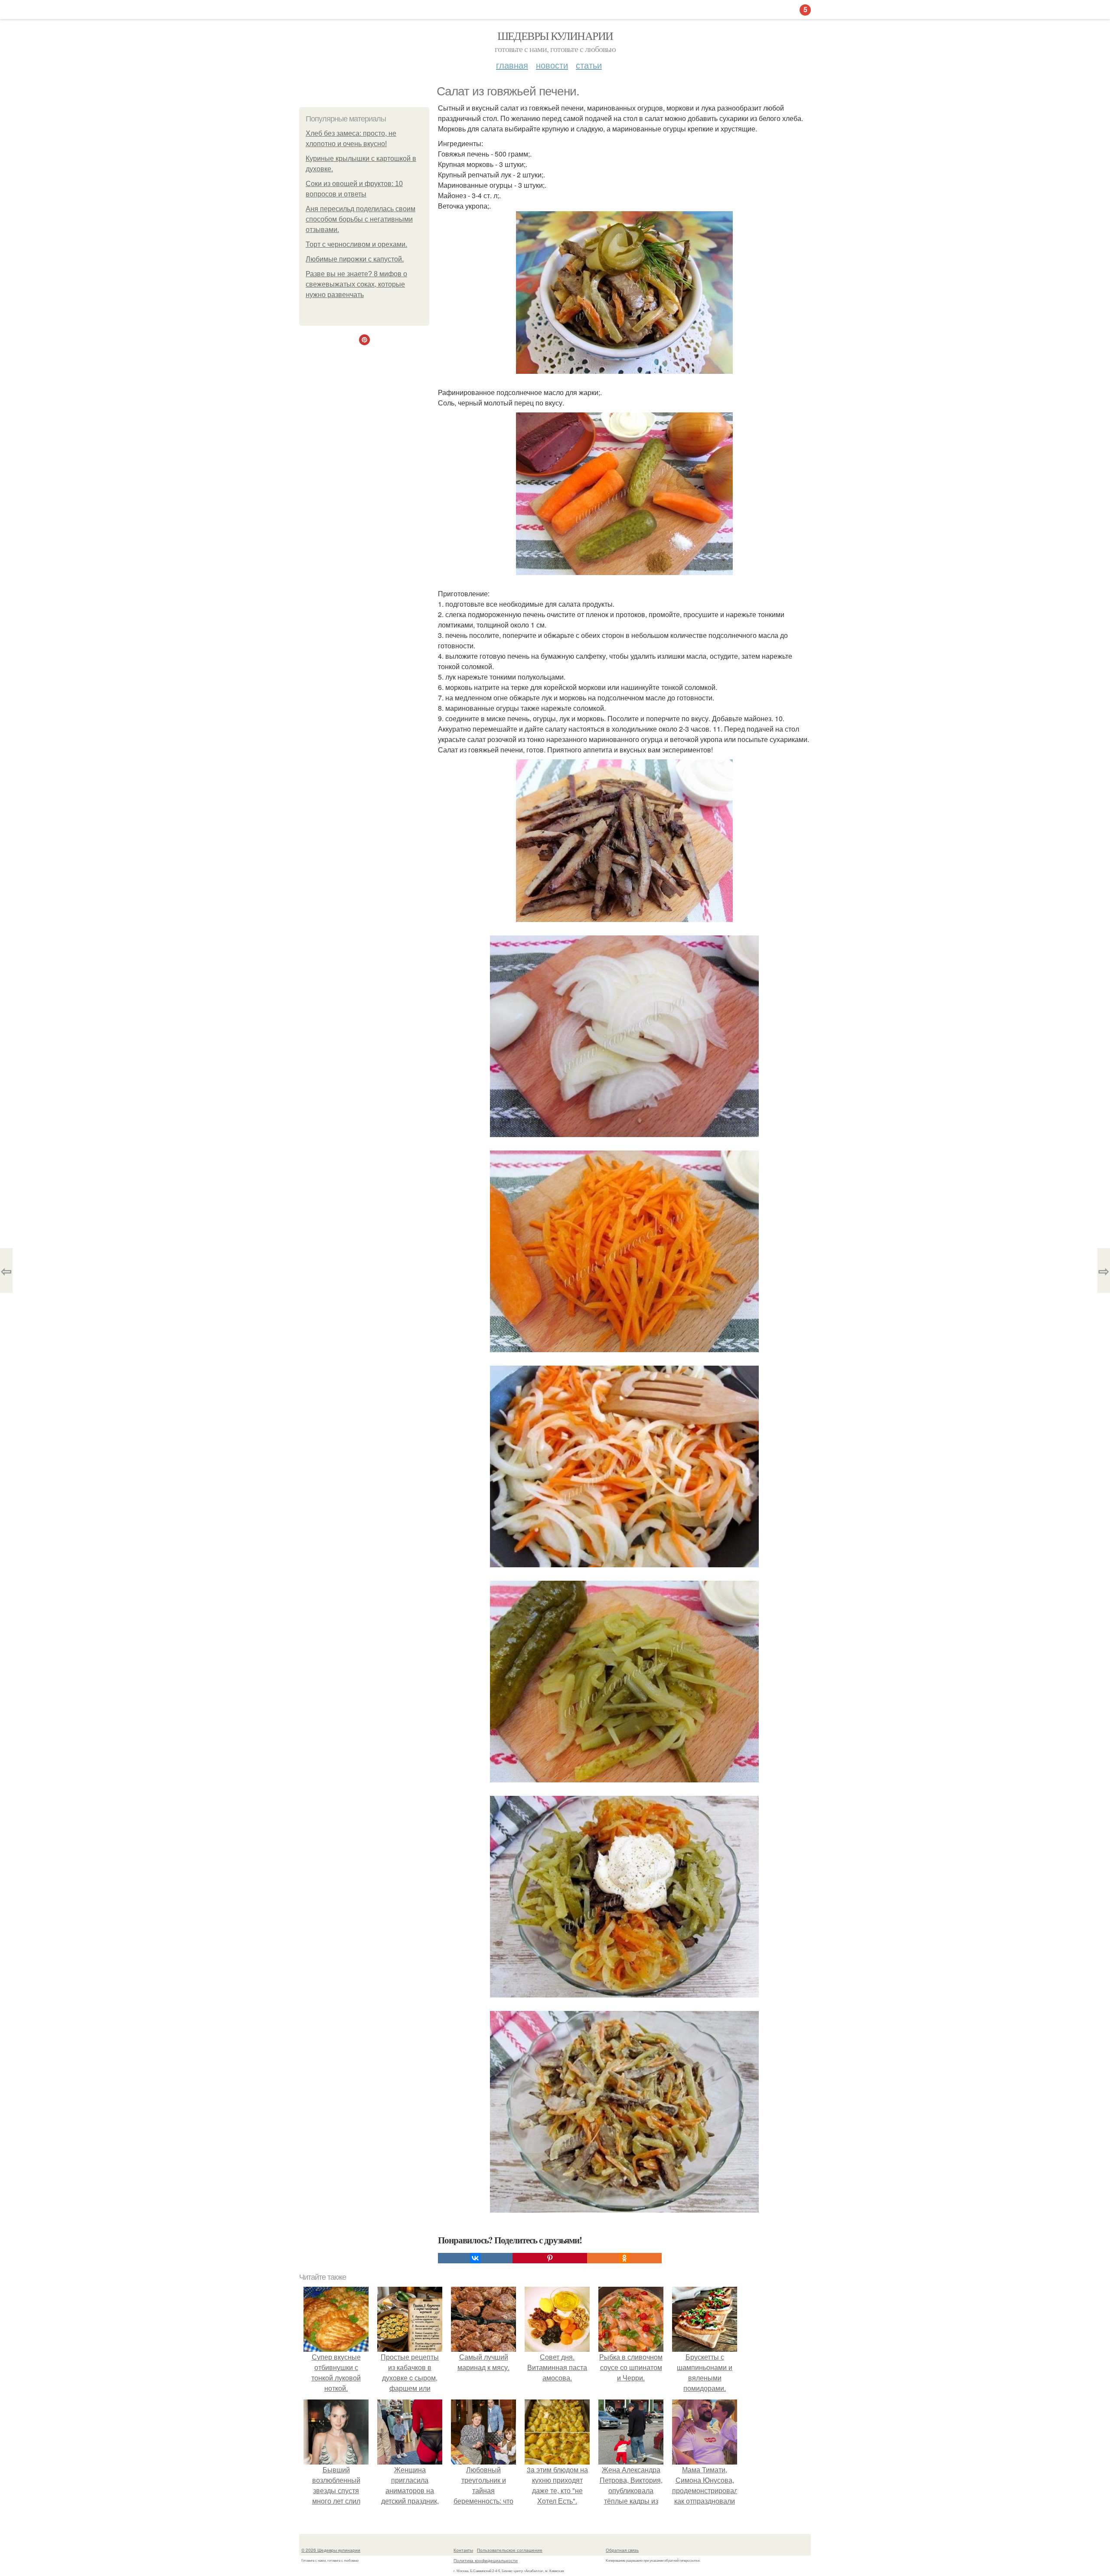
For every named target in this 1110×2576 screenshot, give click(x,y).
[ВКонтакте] (475, 2258)
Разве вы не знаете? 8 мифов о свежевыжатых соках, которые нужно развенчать (356, 284)
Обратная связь (622, 2550)
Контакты (463, 2550)
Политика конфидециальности (486, 2560)
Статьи (589, 65)
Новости (552, 65)
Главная (512, 65)
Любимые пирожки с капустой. (355, 259)
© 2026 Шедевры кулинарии (331, 2550)
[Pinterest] (550, 2258)
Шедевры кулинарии (555, 36)
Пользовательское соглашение (510, 2550)
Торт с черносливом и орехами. (356, 244)
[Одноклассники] (624, 2258)
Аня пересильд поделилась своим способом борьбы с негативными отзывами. (361, 219)
